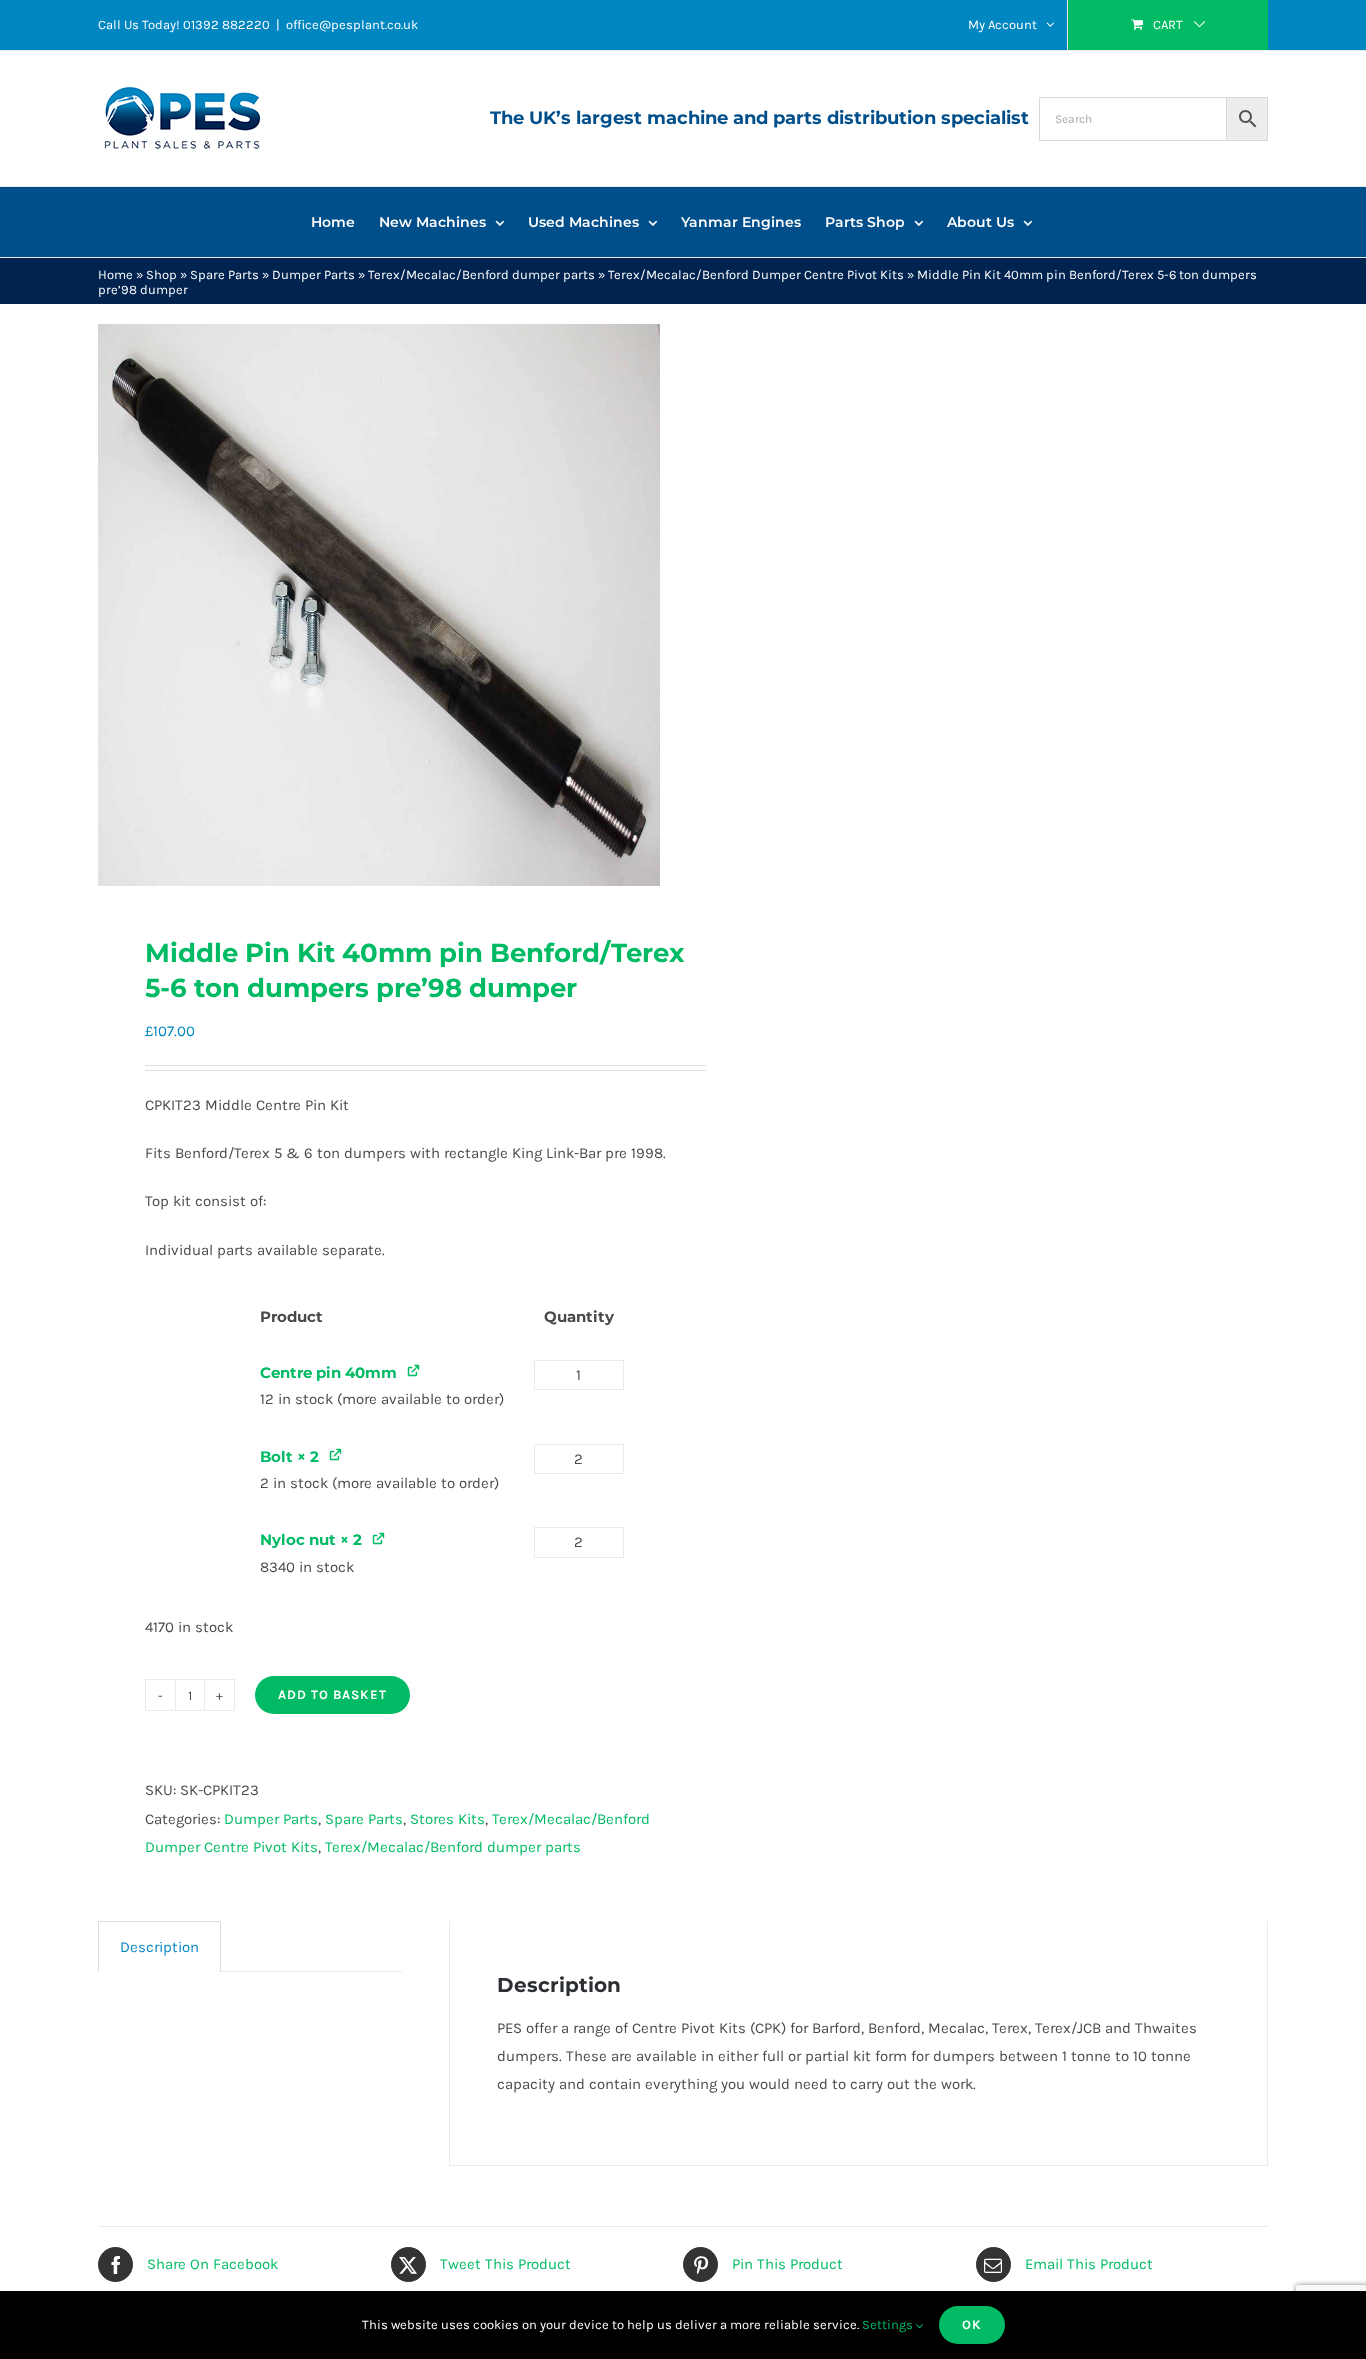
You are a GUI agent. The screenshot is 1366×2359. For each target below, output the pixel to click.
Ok (972, 2324)
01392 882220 (226, 24)
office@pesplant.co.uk (352, 24)
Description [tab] (159, 1947)
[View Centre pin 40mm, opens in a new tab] (414, 1370)
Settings (889, 2324)
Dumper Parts (313, 274)
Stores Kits (447, 1819)
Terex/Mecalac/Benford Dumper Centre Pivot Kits (756, 274)
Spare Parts (224, 274)
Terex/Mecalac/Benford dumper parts (481, 274)
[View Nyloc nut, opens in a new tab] (379, 1537)
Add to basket (332, 1694)
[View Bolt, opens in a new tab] (336, 1454)
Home (115, 274)
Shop (161, 274)
